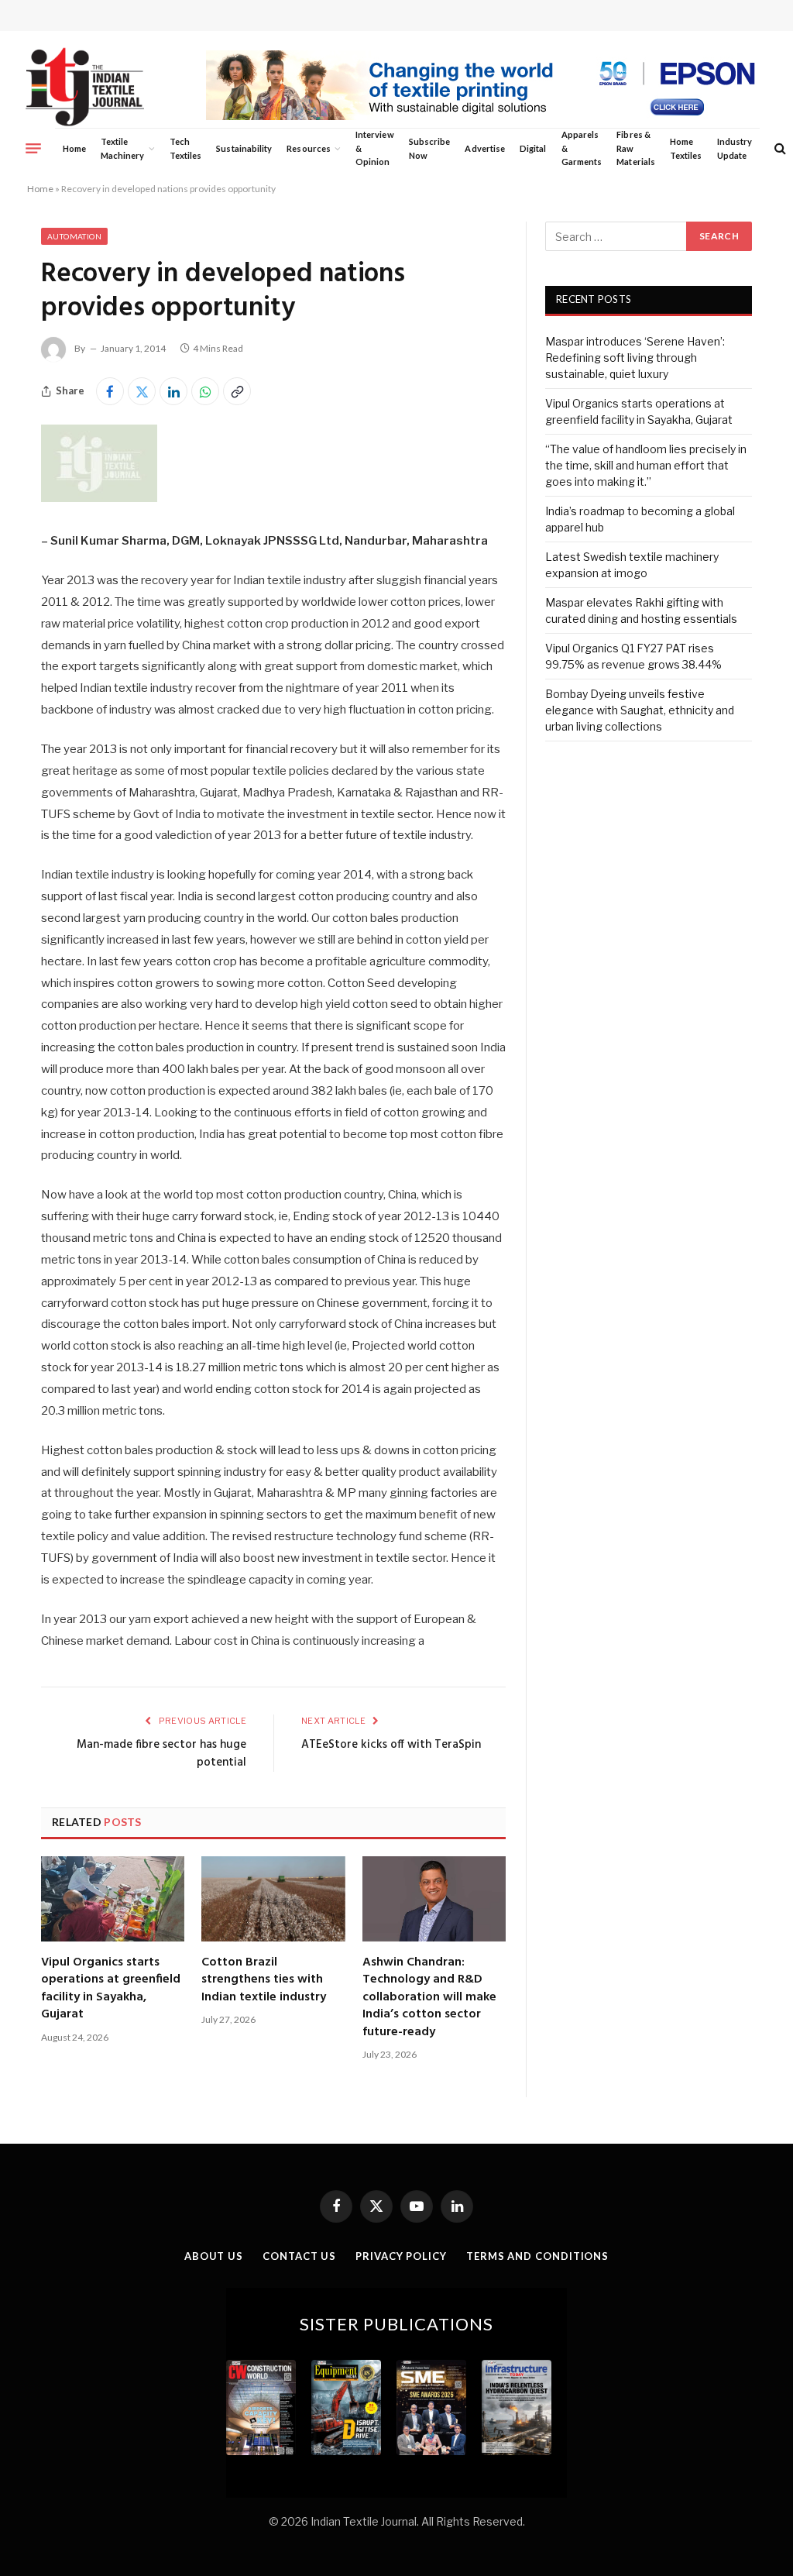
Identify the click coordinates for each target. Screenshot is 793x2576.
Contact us (299, 2256)
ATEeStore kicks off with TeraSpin (391, 1745)
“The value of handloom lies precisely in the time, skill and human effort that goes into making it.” (646, 465)
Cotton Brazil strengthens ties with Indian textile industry (264, 1980)
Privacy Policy (401, 2256)
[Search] (779, 148)
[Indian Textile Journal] (85, 87)
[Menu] (33, 148)
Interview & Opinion (375, 148)
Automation (74, 236)
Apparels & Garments (582, 148)
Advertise (485, 148)
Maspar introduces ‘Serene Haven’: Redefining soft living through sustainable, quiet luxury (635, 358)
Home (74, 148)
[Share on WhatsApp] (205, 391)
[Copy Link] (237, 391)
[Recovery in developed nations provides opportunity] (99, 498)
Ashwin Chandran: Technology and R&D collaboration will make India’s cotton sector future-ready (429, 1997)
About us (214, 2256)
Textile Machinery (123, 148)
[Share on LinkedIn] (173, 391)
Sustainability (244, 148)
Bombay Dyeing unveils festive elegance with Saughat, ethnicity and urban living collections (640, 710)
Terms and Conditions (537, 2256)
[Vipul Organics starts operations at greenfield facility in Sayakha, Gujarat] (113, 1899)
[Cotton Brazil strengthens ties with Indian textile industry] (273, 1899)
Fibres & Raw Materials (636, 148)
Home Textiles (686, 148)
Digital (533, 148)
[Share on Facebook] (110, 391)
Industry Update (735, 148)
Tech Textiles (185, 148)
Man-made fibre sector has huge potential (161, 1754)
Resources (309, 148)
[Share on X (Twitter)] (142, 391)
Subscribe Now (430, 148)
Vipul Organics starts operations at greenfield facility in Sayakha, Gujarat (111, 1989)
